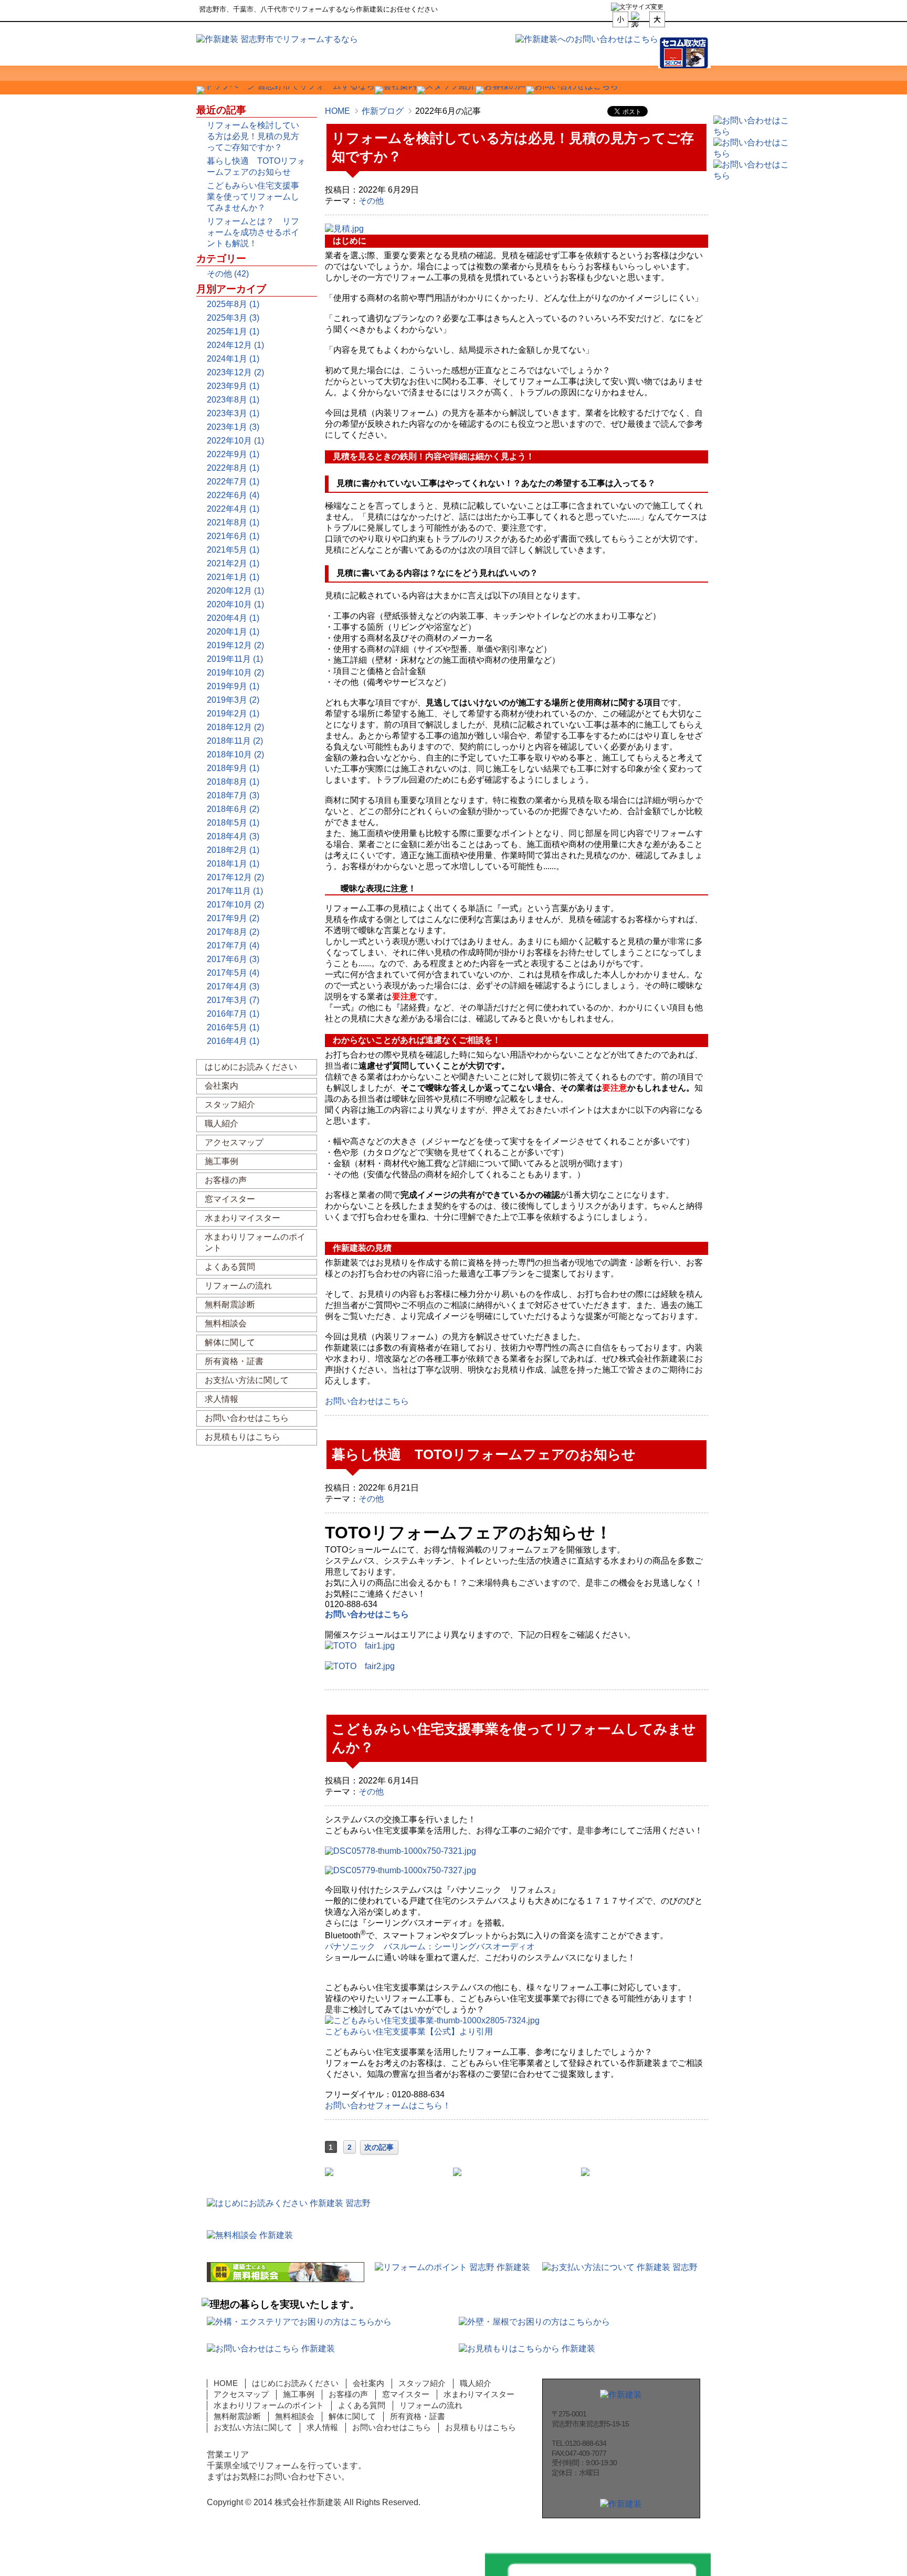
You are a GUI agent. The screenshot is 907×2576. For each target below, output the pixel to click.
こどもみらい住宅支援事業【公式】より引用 (409, 2031)
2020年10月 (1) (235, 604)
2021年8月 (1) (233, 522)
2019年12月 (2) (235, 645)
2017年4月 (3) (233, 986)
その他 (371, 201)
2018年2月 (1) (233, 850)
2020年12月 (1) (235, 591)
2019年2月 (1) (233, 714)
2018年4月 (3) (233, 836)
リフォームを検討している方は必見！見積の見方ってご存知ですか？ (253, 136)
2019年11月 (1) (235, 659)
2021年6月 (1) (233, 536)
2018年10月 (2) (235, 754)
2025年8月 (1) (233, 304)
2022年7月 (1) (233, 482)
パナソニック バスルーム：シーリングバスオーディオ (430, 1946)
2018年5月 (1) (233, 823)
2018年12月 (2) (235, 727)
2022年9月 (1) (233, 454)
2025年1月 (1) (233, 331)
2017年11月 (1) (235, 891)
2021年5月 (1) (233, 550)
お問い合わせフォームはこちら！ (388, 2105)
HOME (338, 111)
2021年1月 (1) (233, 577)
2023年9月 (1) (233, 386)
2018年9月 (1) (233, 768)
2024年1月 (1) (233, 359)
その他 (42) (228, 274)
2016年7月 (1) (233, 1014)
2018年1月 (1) (233, 864)
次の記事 (379, 2147)
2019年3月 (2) (233, 700)
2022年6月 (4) (233, 495)
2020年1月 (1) (233, 632)
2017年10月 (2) (235, 905)
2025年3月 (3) (233, 318)
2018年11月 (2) (235, 741)
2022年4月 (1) (233, 509)
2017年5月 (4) (233, 973)
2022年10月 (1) (235, 441)
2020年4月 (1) (233, 618)
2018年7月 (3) (233, 795)
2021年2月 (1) (233, 563)
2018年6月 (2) (233, 809)
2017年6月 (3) (233, 959)
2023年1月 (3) (233, 427)
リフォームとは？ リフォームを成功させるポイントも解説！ (253, 232)
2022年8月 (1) (233, 468)
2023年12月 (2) (235, 372)
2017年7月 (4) (233, 946)
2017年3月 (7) (233, 1000)
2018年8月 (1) (233, 782)
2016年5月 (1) (233, 1027)
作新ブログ (383, 111)
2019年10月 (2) (235, 673)
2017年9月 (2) (233, 918)
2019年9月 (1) (233, 686)
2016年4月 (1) (233, 1041)
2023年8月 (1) (233, 400)
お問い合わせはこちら (367, 1614)
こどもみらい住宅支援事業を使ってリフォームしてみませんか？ (253, 197)
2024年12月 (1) (235, 345)
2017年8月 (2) (233, 932)
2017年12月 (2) (235, 877)
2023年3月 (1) (233, 413)
